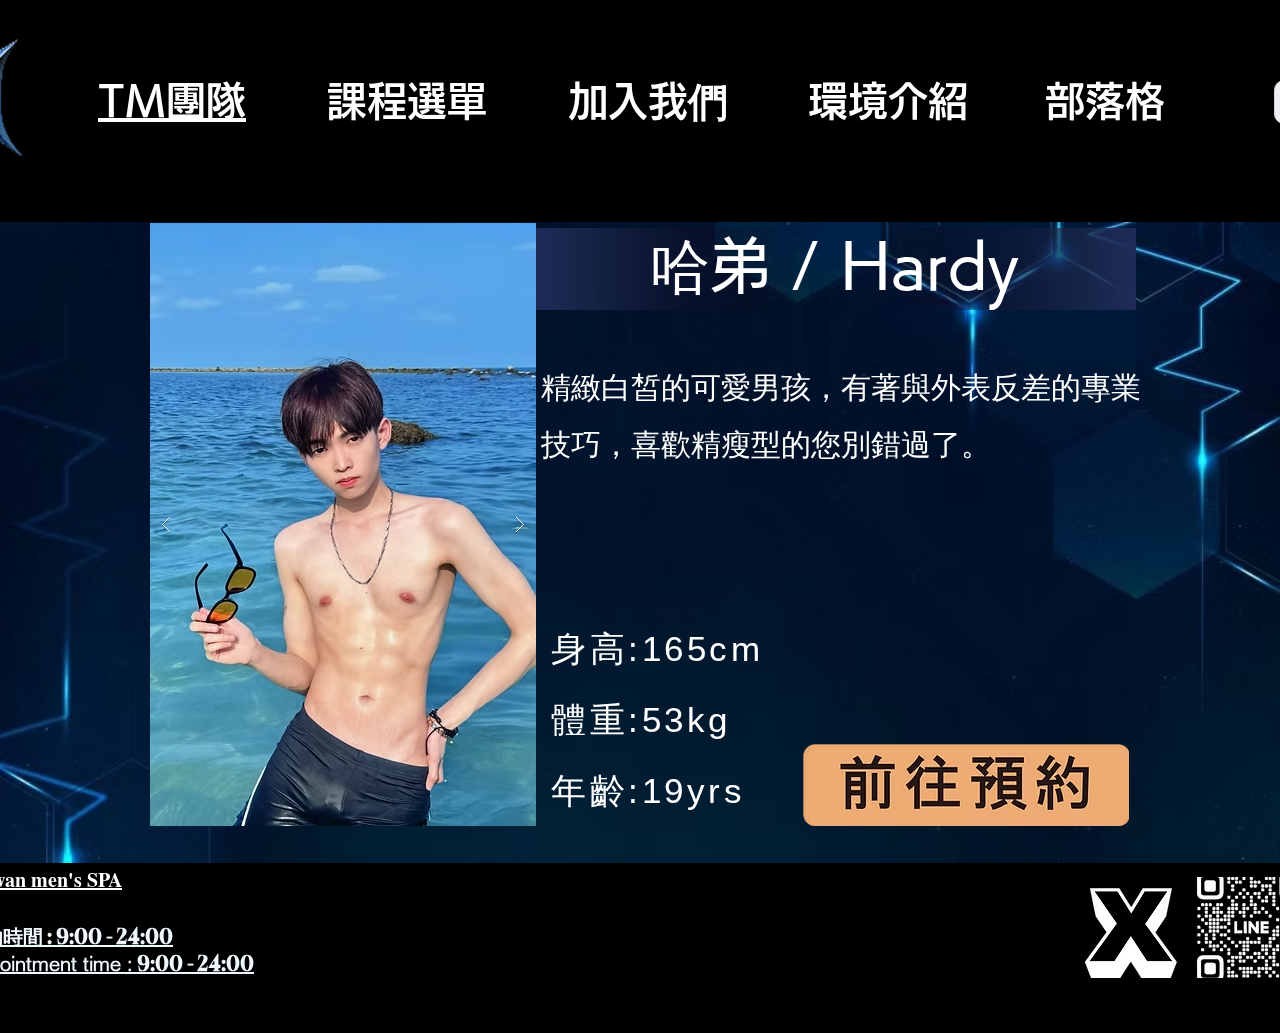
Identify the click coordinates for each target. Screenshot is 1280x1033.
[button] (343, 524)
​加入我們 (648, 101)
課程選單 (407, 101)
